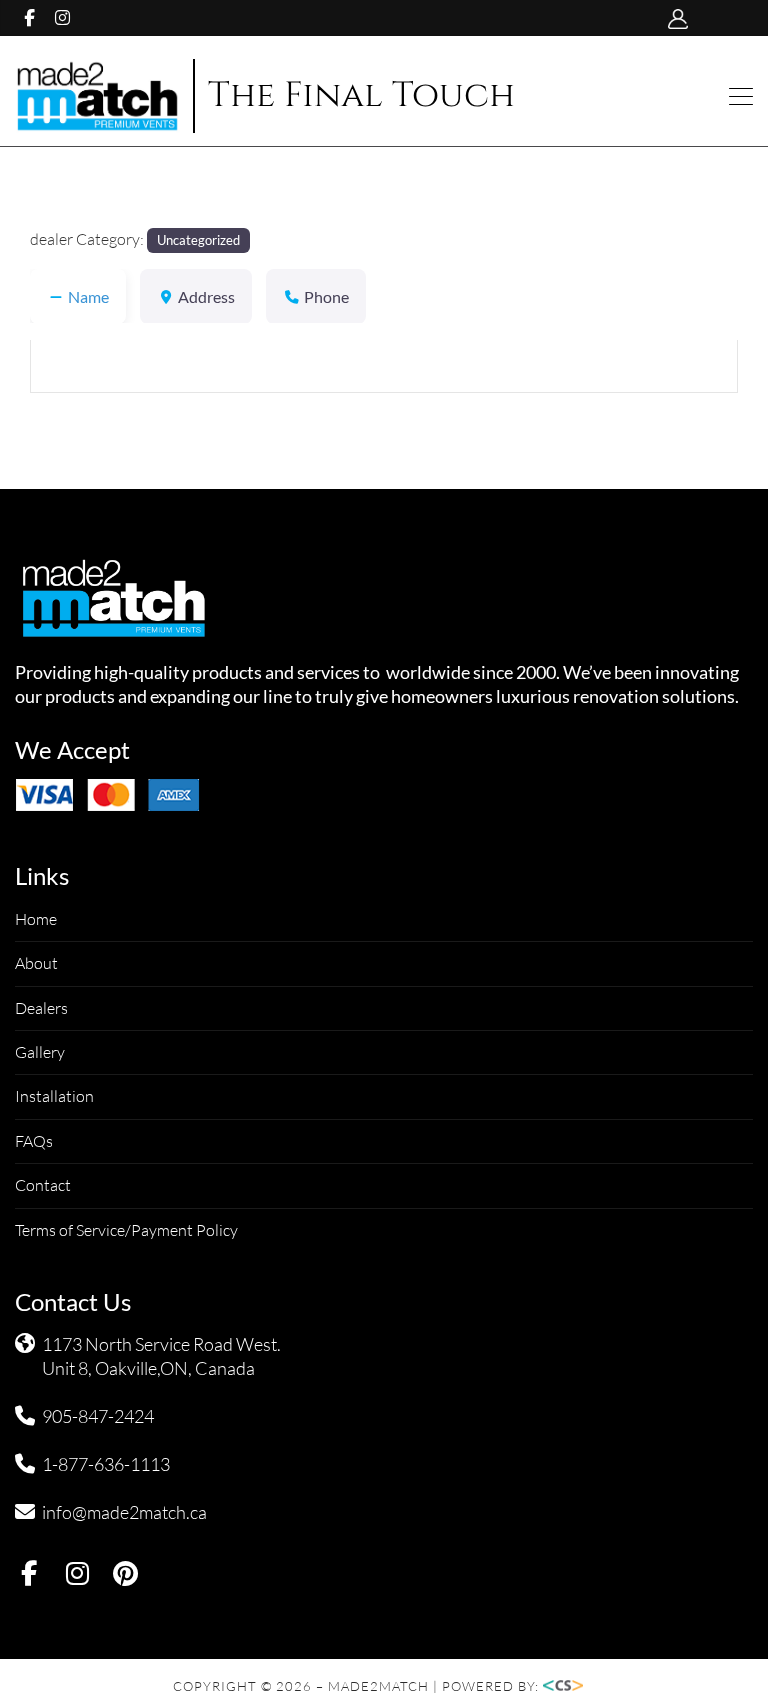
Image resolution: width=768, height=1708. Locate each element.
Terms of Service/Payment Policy (126, 1230)
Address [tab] (206, 296)
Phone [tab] (326, 296)
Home (36, 919)
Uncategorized (198, 240)
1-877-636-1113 (106, 1464)
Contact (43, 1185)
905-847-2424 (98, 1416)
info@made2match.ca (124, 1512)
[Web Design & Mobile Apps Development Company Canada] (569, 1686)
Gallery (40, 1052)
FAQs (34, 1141)
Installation (54, 1096)
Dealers (41, 1008)
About (36, 963)
